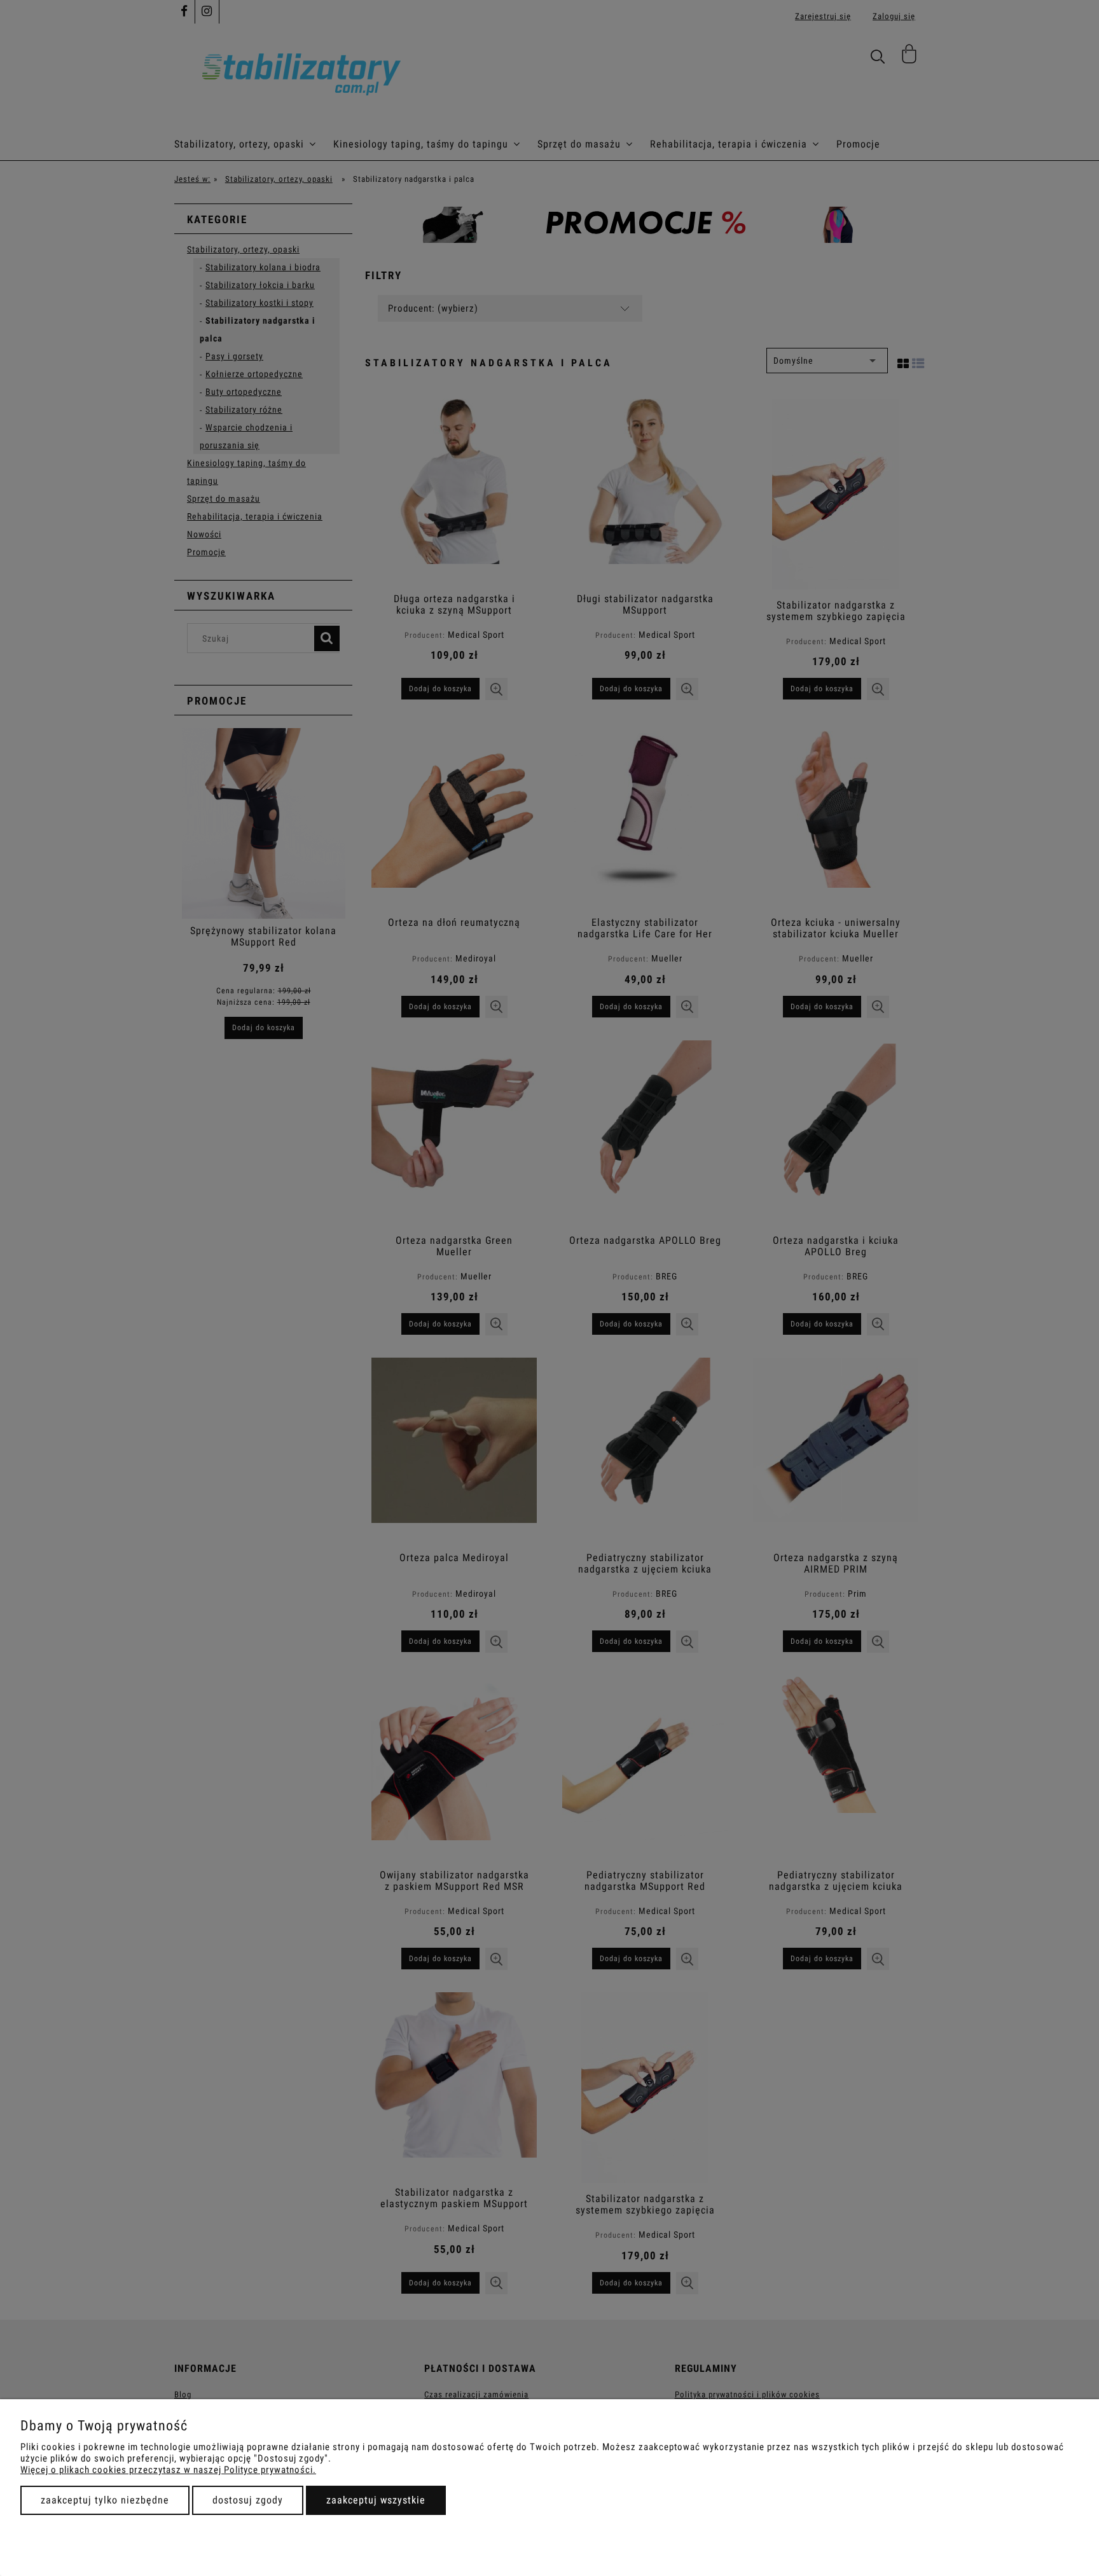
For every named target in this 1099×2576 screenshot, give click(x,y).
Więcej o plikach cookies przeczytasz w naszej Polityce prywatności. (168, 2470)
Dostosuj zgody (248, 2500)
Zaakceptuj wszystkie (376, 2500)
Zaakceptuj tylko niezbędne (105, 2500)
